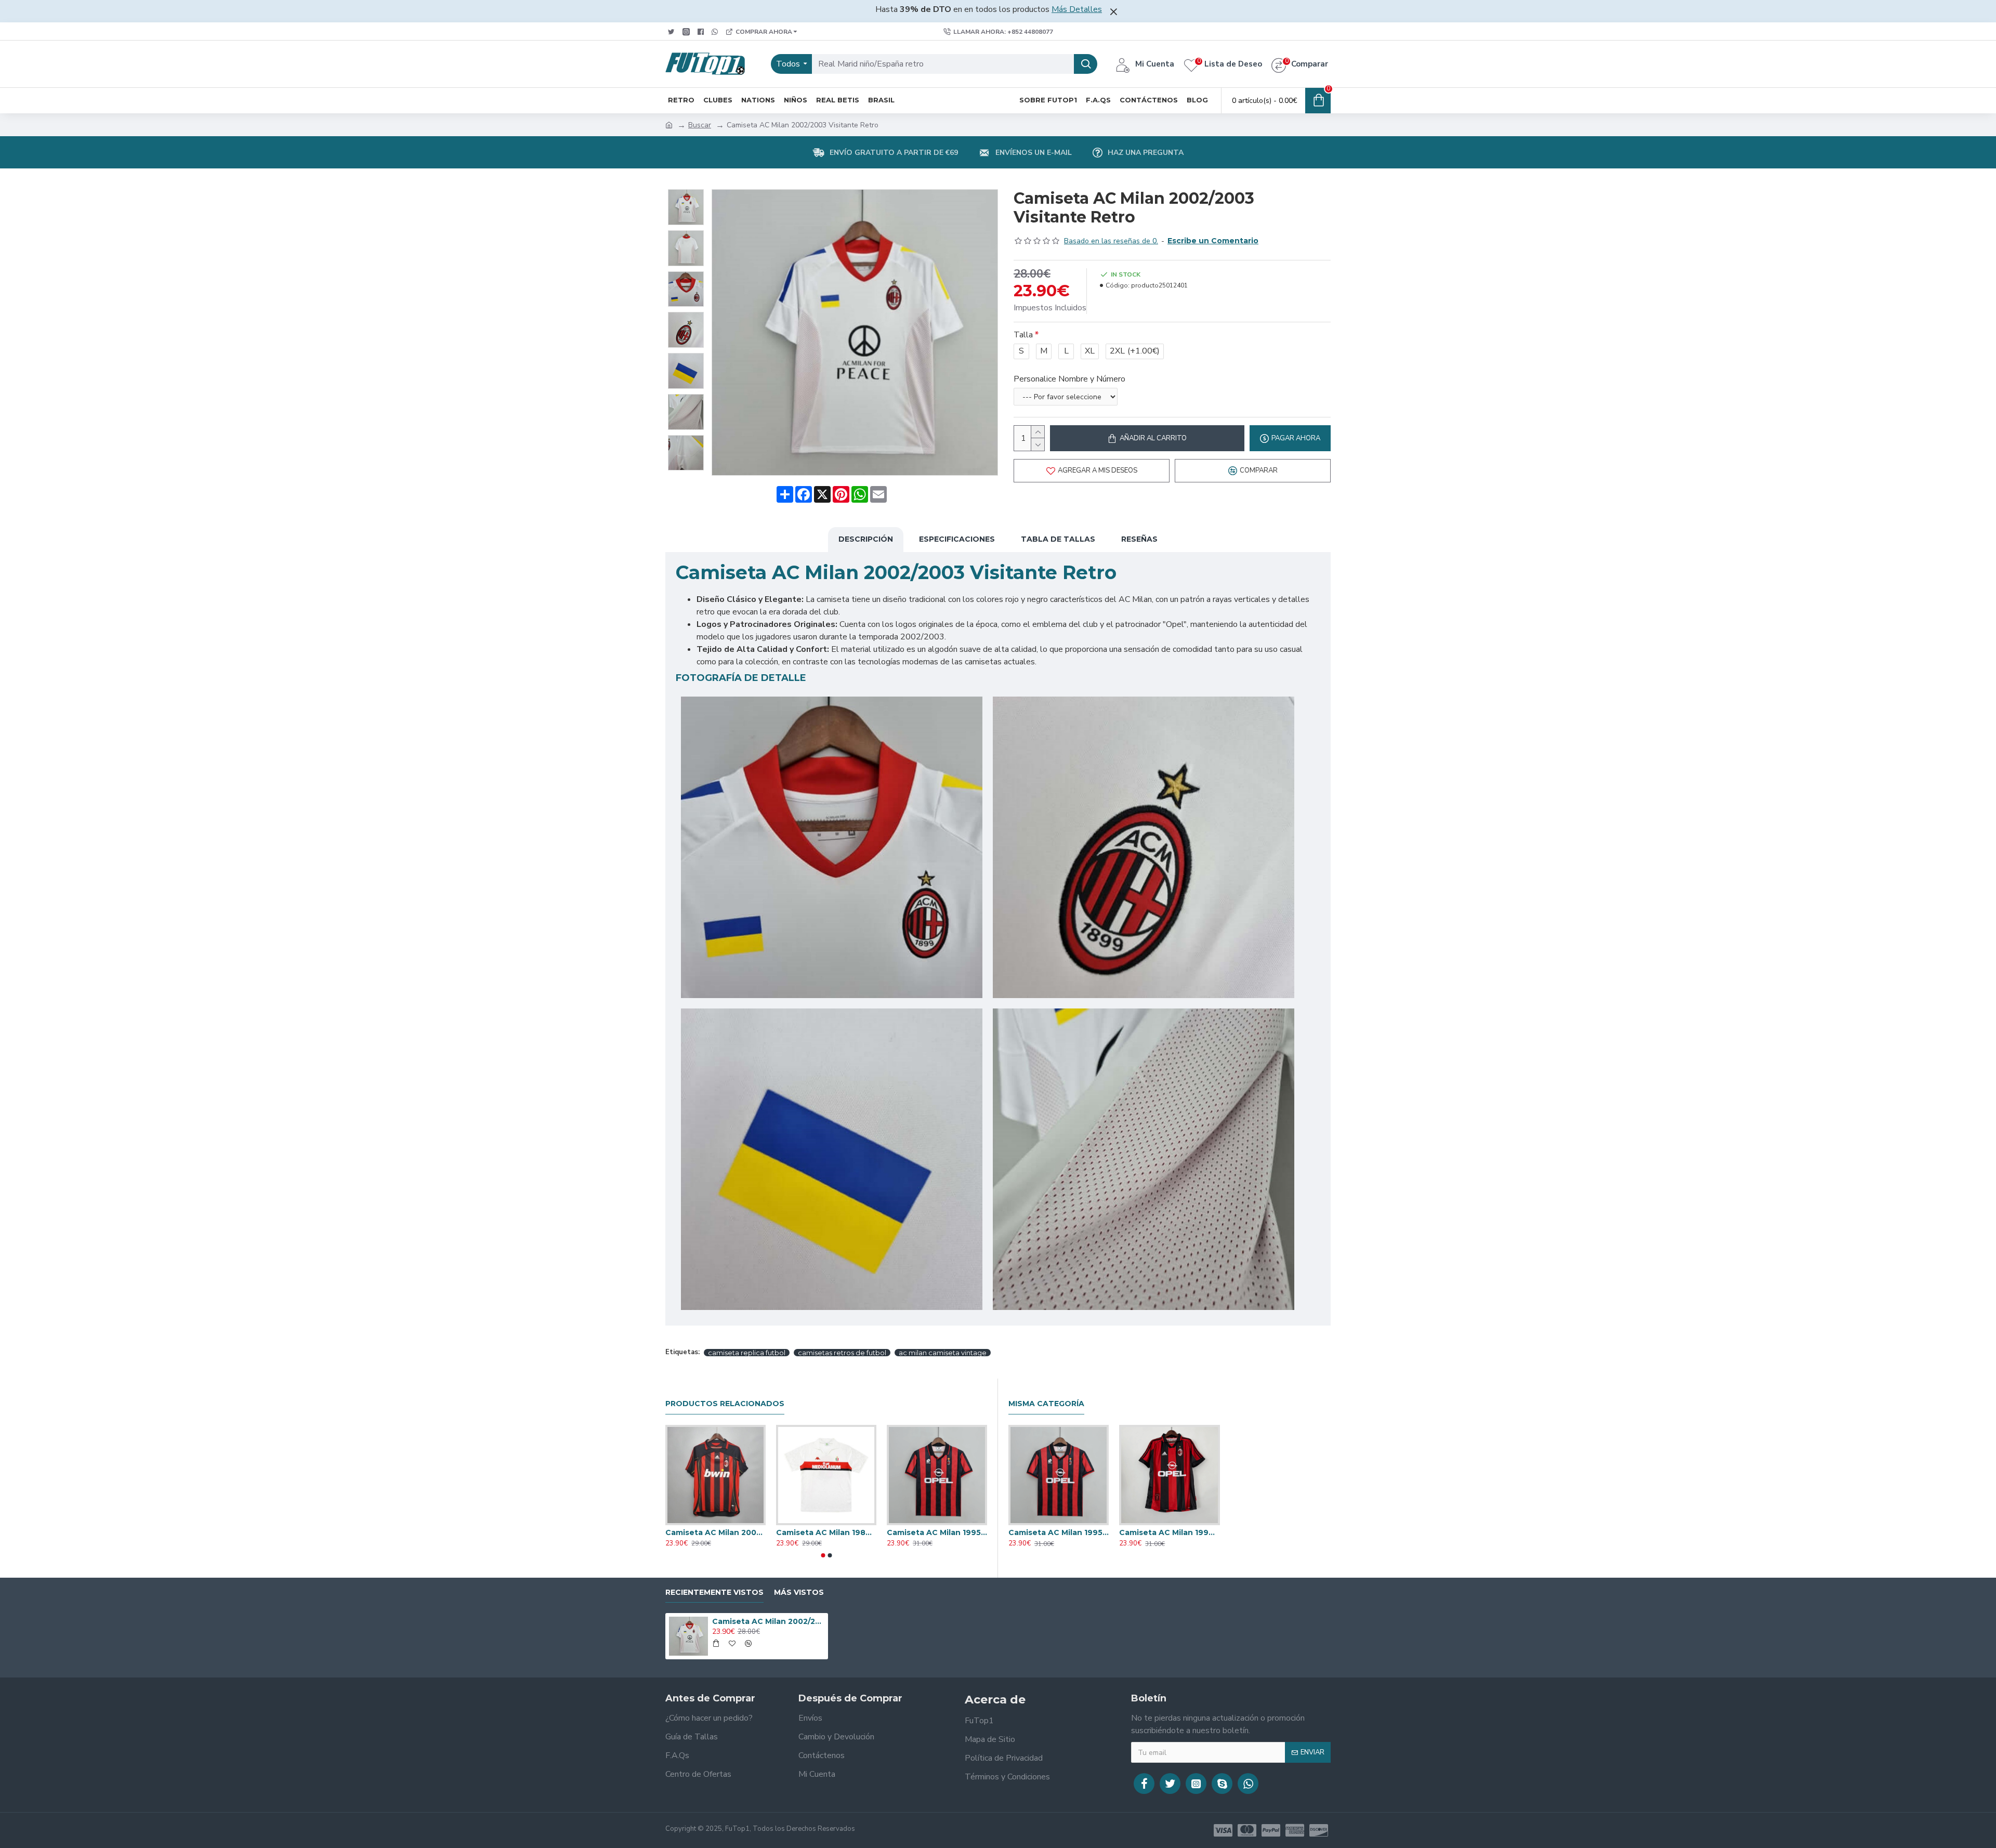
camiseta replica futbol (747, 1353)
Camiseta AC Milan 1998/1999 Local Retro (1169, 1532)
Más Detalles (1077, 9)
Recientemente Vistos (714, 1593)
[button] (823, 1555)
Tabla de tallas (1058, 539)
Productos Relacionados (725, 1404)
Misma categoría (1046, 1404)
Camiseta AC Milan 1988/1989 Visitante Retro (826, 1532)
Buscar (700, 125)
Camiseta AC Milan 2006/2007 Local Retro (715, 1532)
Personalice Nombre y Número (1069, 379)
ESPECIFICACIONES (957, 539)
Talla (1023, 335)
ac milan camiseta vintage (943, 1353)
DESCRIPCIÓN (866, 539)
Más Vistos (799, 1593)
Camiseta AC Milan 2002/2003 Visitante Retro (768, 1621)
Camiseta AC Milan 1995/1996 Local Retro (937, 1532)
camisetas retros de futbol (842, 1353)
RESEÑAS (1139, 539)
